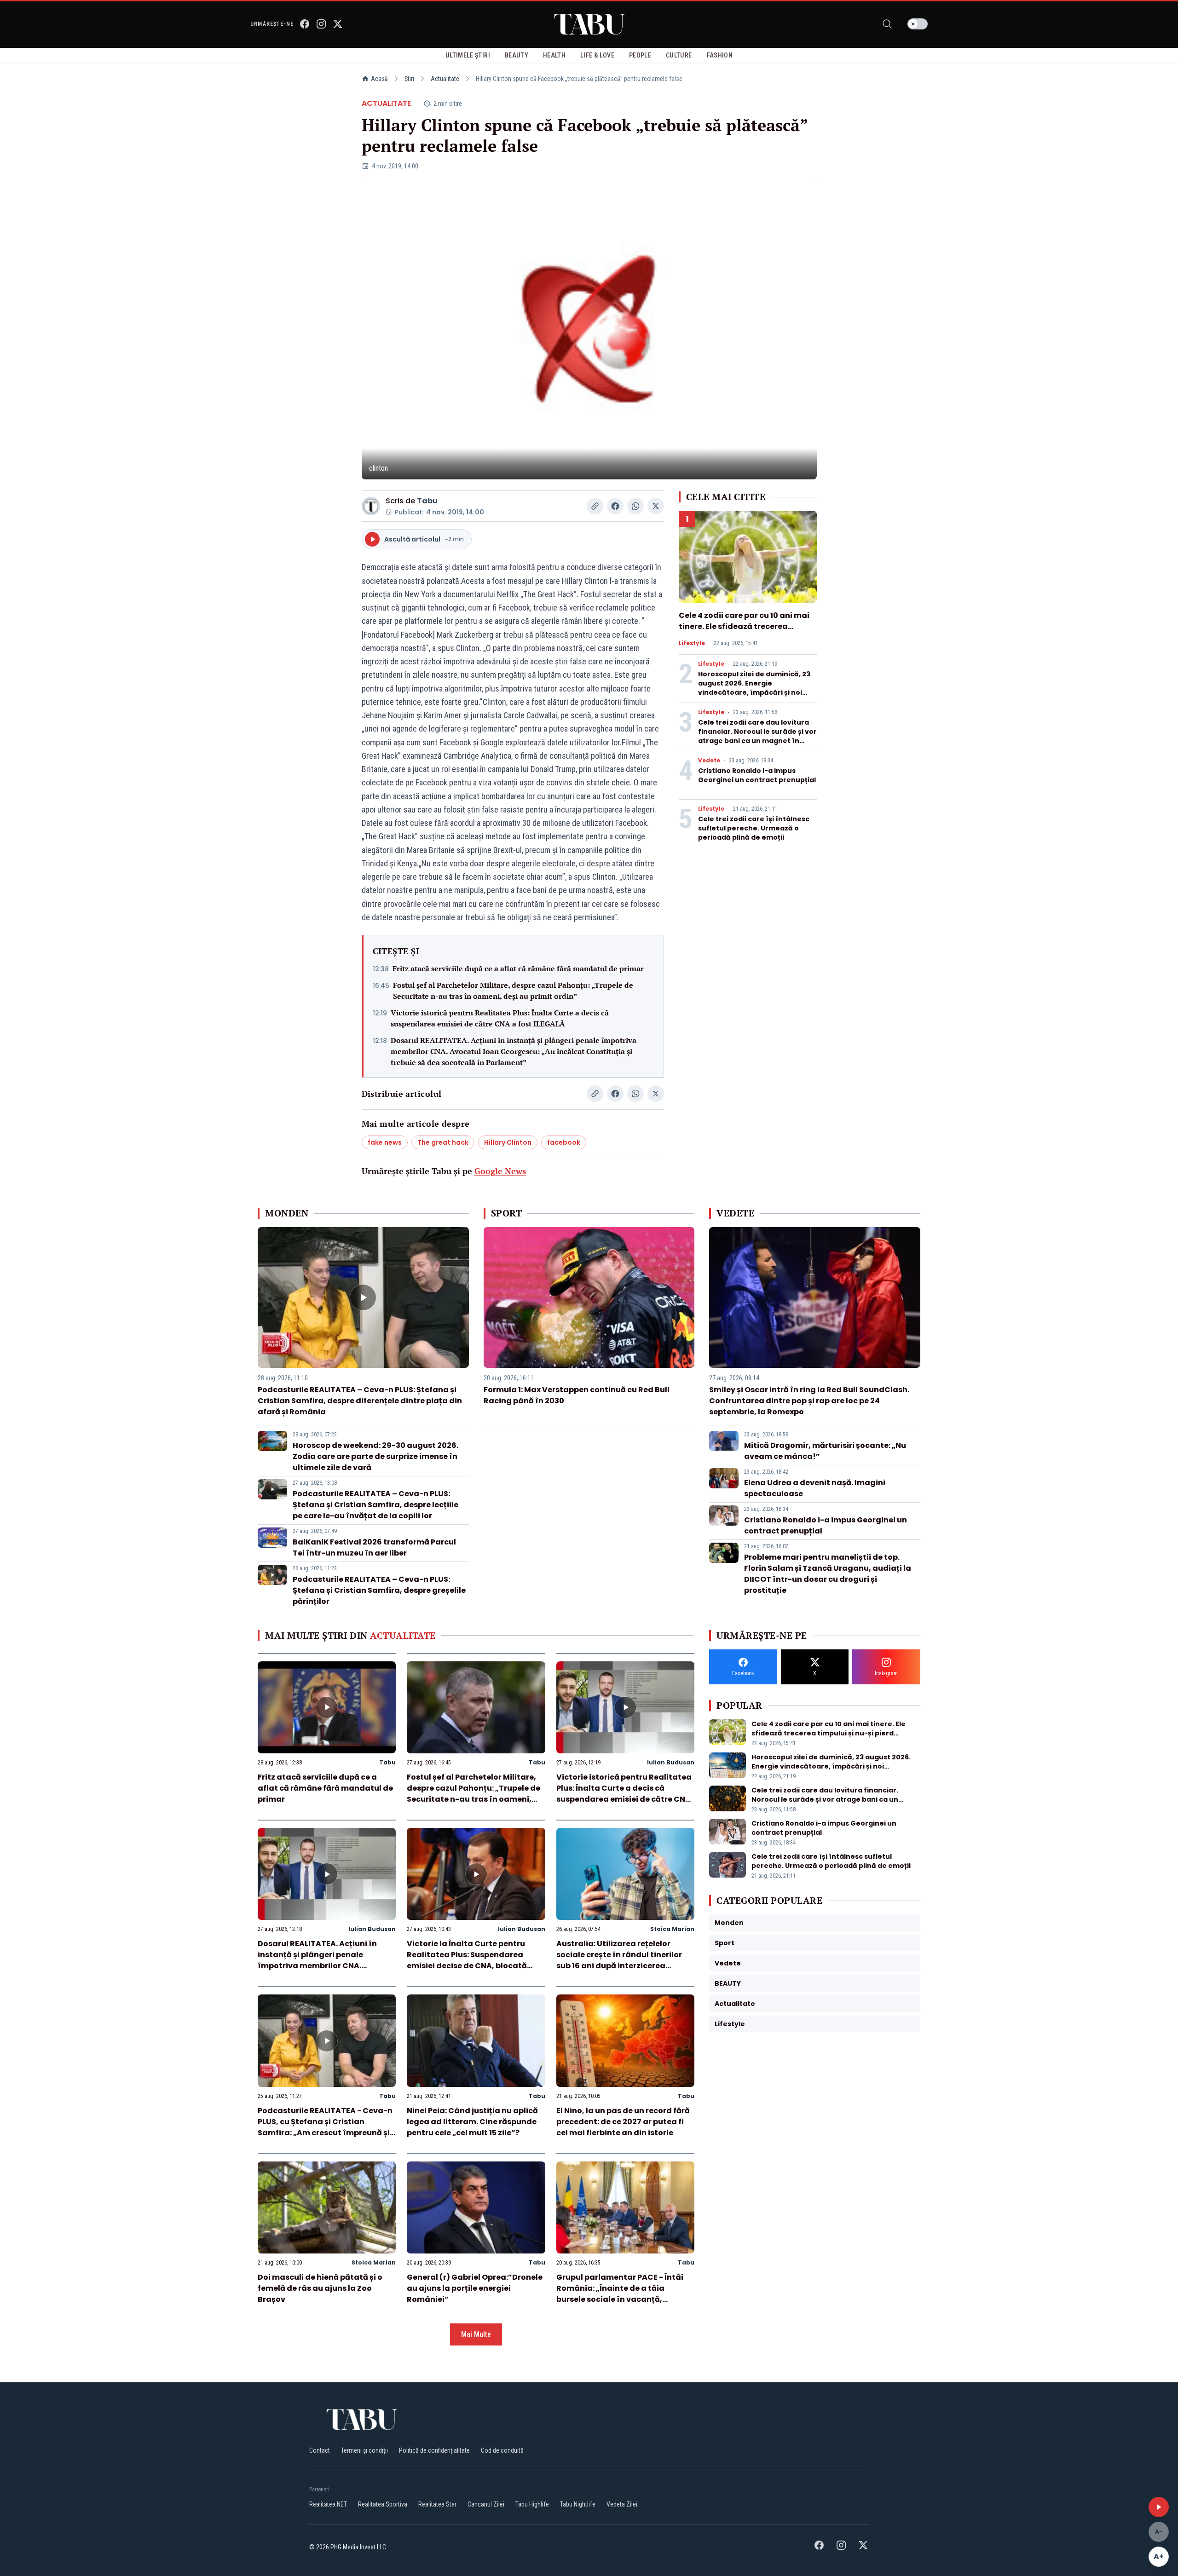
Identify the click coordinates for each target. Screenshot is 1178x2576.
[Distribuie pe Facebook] (615, 506)
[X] (338, 24)
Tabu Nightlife (578, 2504)
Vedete (709, 761)
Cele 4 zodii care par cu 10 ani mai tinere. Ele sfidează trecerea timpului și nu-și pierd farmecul (744, 626)
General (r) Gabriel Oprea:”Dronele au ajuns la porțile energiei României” (475, 2288)
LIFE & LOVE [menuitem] (597, 55)
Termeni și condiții (364, 2450)
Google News (500, 1171)
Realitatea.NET (328, 2504)
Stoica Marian (672, 1929)
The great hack (443, 1142)
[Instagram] (321, 24)
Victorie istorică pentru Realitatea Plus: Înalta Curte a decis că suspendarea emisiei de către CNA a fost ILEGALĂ (500, 1018)
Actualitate (445, 79)
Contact (320, 2450)
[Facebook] (305, 24)
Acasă (379, 79)
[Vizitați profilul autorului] (371, 506)
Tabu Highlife (532, 2504)
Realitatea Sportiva (383, 2504)
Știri (409, 79)
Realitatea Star (437, 2504)
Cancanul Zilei (486, 2504)
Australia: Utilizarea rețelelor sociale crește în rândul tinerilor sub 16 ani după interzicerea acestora (619, 1960)
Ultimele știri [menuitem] (468, 55)
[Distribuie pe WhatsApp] (635, 506)
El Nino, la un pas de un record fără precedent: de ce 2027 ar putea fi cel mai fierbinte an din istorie (623, 2122)
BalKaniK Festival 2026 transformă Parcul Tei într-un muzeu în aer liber (374, 1547)
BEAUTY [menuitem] (517, 55)
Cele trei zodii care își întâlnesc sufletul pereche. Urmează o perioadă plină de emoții (754, 828)
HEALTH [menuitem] (554, 55)
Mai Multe (476, 2334)
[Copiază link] (595, 506)
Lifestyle (692, 643)
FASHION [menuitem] (720, 55)
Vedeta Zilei (622, 2504)
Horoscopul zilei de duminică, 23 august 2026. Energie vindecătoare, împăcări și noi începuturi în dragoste (754, 688)
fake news (385, 1142)
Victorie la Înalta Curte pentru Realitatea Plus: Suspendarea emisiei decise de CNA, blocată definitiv (467, 1960)
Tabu (427, 501)
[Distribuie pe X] (656, 506)
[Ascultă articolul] (1159, 2507)
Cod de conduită (502, 2450)
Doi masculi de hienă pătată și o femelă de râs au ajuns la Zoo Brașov (320, 2288)
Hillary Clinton (508, 1142)
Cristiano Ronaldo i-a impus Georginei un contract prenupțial (757, 775)
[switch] (918, 24)
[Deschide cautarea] (887, 24)
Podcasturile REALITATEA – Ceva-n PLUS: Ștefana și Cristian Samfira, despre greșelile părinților (379, 1590)
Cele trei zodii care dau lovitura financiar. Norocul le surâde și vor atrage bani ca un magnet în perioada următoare (757, 736)
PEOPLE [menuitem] (640, 55)
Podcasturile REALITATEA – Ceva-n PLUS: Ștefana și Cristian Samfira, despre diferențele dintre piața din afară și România (360, 1401)
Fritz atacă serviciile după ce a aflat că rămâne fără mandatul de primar (518, 968)
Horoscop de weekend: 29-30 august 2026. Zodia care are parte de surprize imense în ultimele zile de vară (375, 1456)
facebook (564, 1142)
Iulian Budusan (671, 1762)
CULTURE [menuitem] (679, 55)
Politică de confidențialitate (434, 2450)
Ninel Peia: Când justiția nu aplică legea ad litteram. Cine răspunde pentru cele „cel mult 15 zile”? (472, 2122)
